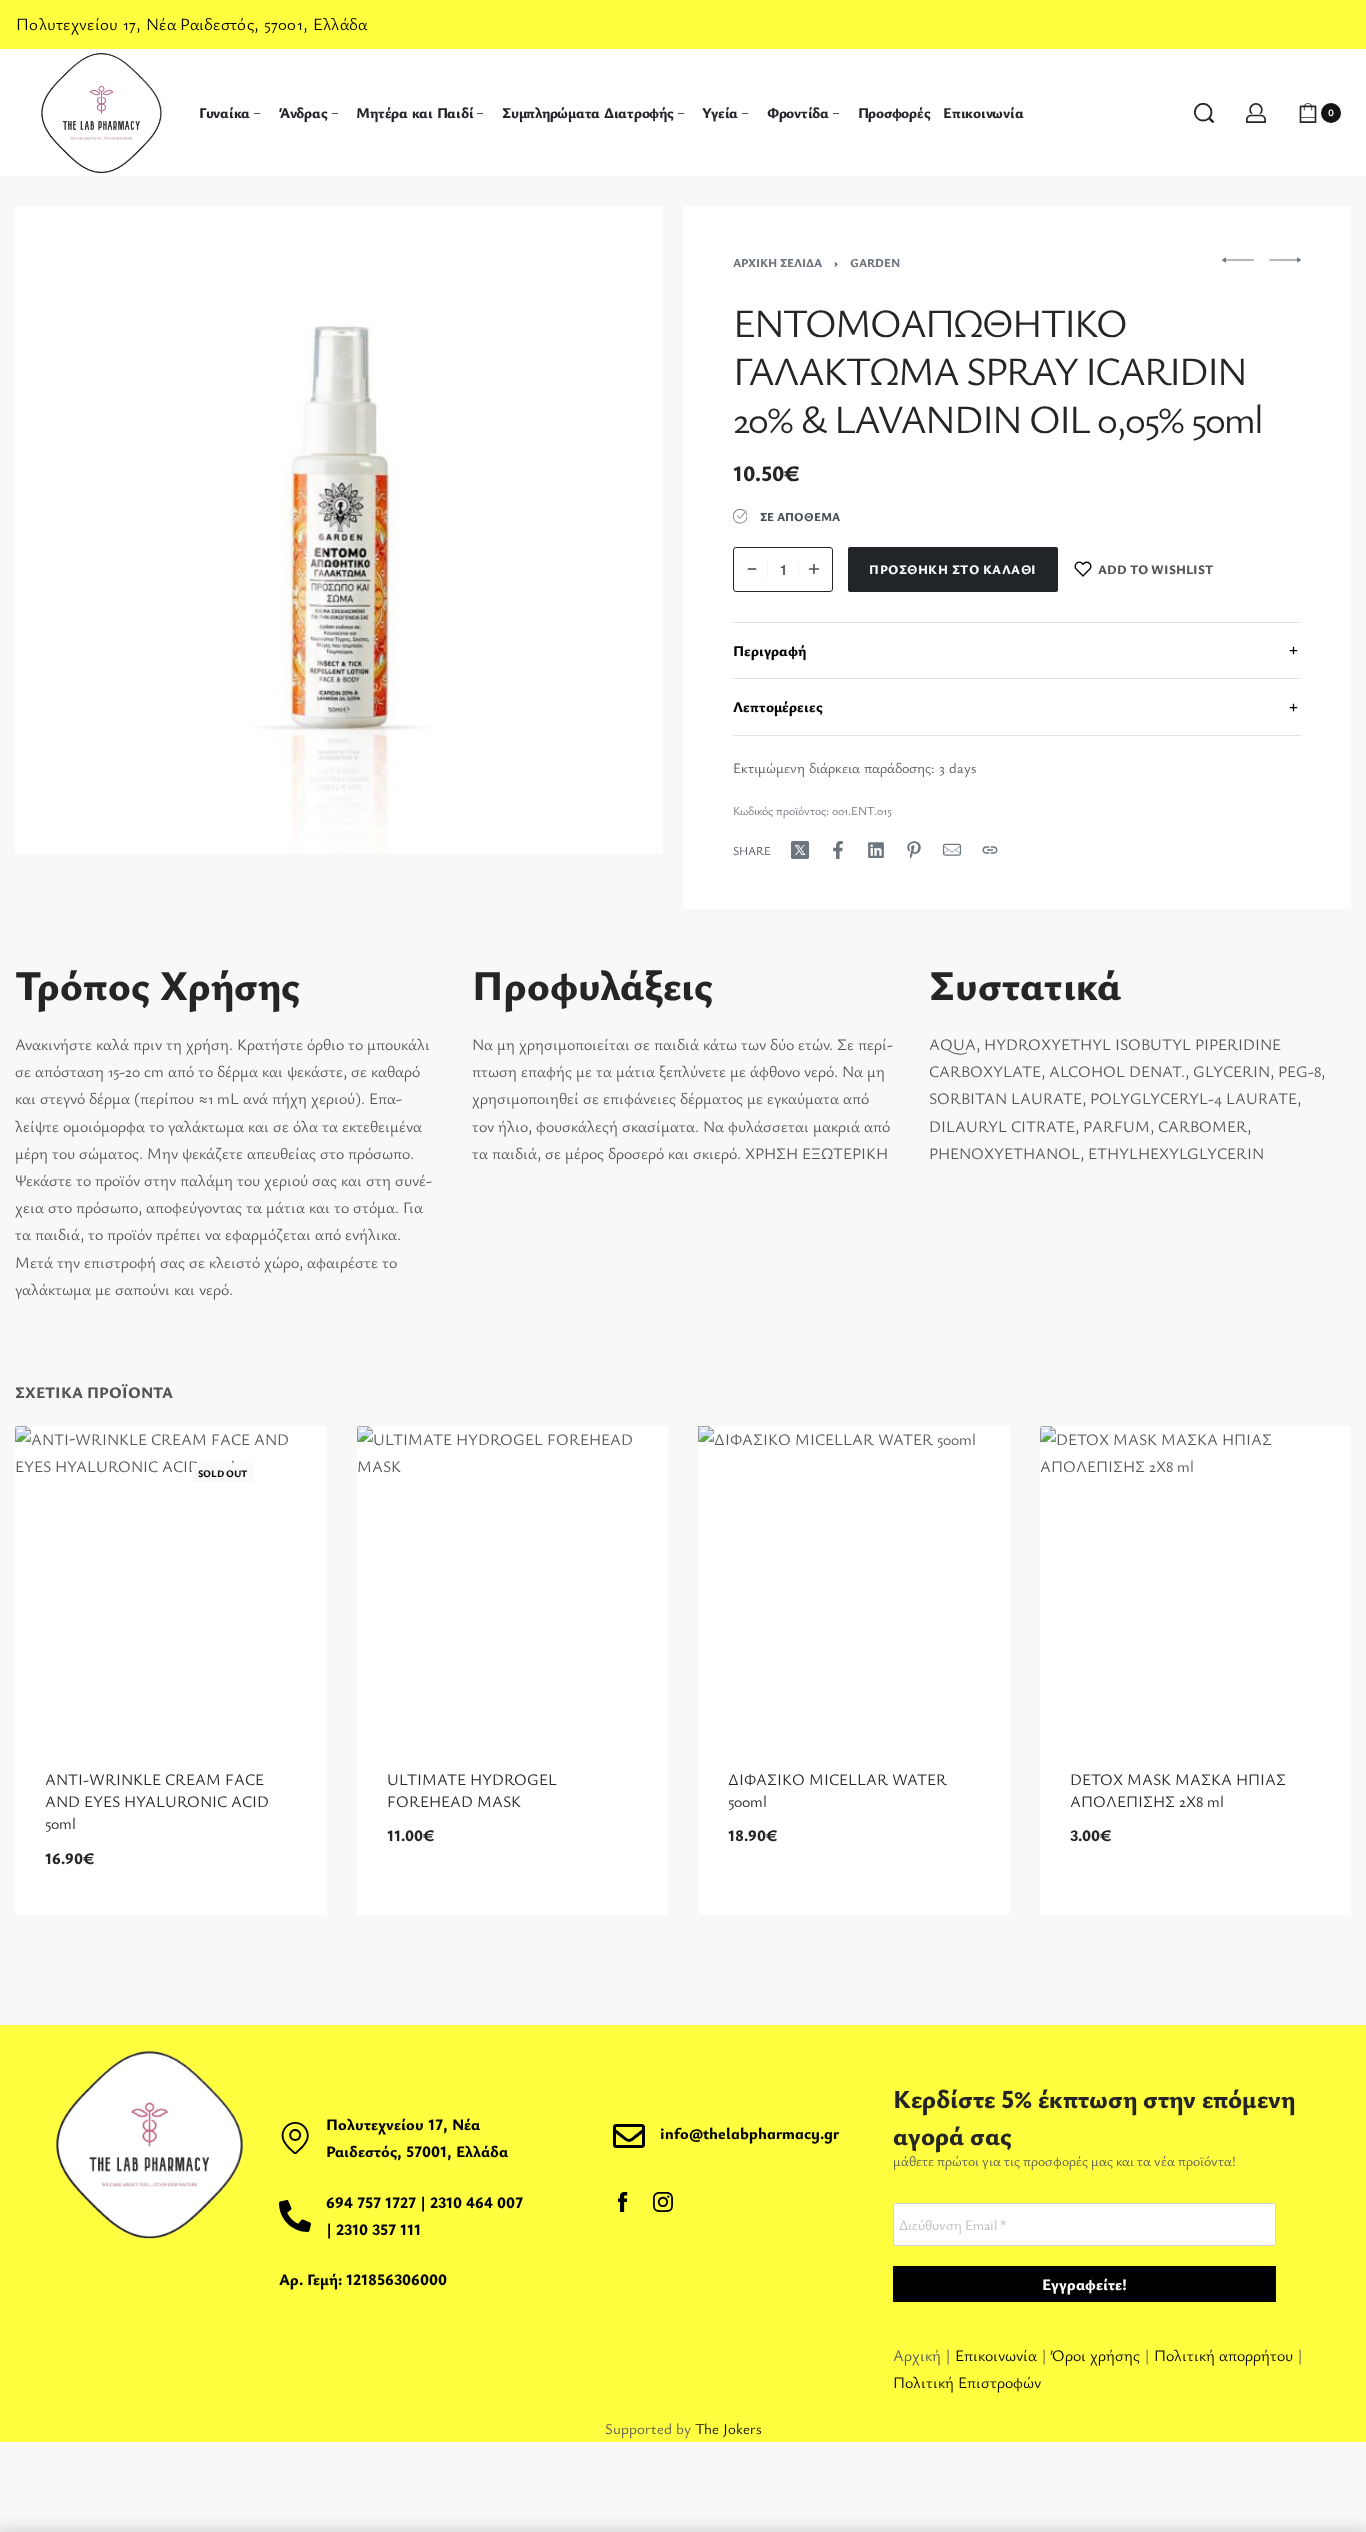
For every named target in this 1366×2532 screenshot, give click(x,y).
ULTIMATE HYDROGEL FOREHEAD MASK (472, 1790)
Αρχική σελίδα (777, 262)
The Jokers (728, 2428)
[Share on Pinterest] (914, 850)
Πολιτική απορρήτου (1223, 2355)
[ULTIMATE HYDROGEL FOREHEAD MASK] (513, 1582)
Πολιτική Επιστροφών (967, 2382)
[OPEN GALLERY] (339, 530)
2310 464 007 (476, 2202)
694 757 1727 (371, 2202)
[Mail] (952, 850)
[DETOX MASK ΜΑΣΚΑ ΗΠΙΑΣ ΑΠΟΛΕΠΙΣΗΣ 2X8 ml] (1196, 1582)
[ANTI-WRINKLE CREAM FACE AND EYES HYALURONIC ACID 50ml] (171, 1582)
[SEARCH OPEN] (1204, 113)
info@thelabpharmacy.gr (749, 2133)
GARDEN (875, 262)
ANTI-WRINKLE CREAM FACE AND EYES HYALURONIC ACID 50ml (157, 1801)
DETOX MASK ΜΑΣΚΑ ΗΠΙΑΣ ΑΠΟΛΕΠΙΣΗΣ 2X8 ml (1178, 1790)
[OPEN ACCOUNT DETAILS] (1256, 113)
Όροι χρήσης (1095, 2355)
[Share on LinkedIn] (876, 850)
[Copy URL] (990, 850)
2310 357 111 (378, 2229)
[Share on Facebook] (838, 850)
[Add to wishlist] (280, 1473)
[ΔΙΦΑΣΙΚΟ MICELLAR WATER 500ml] (854, 1582)
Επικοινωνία (998, 2355)
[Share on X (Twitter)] (800, 850)
